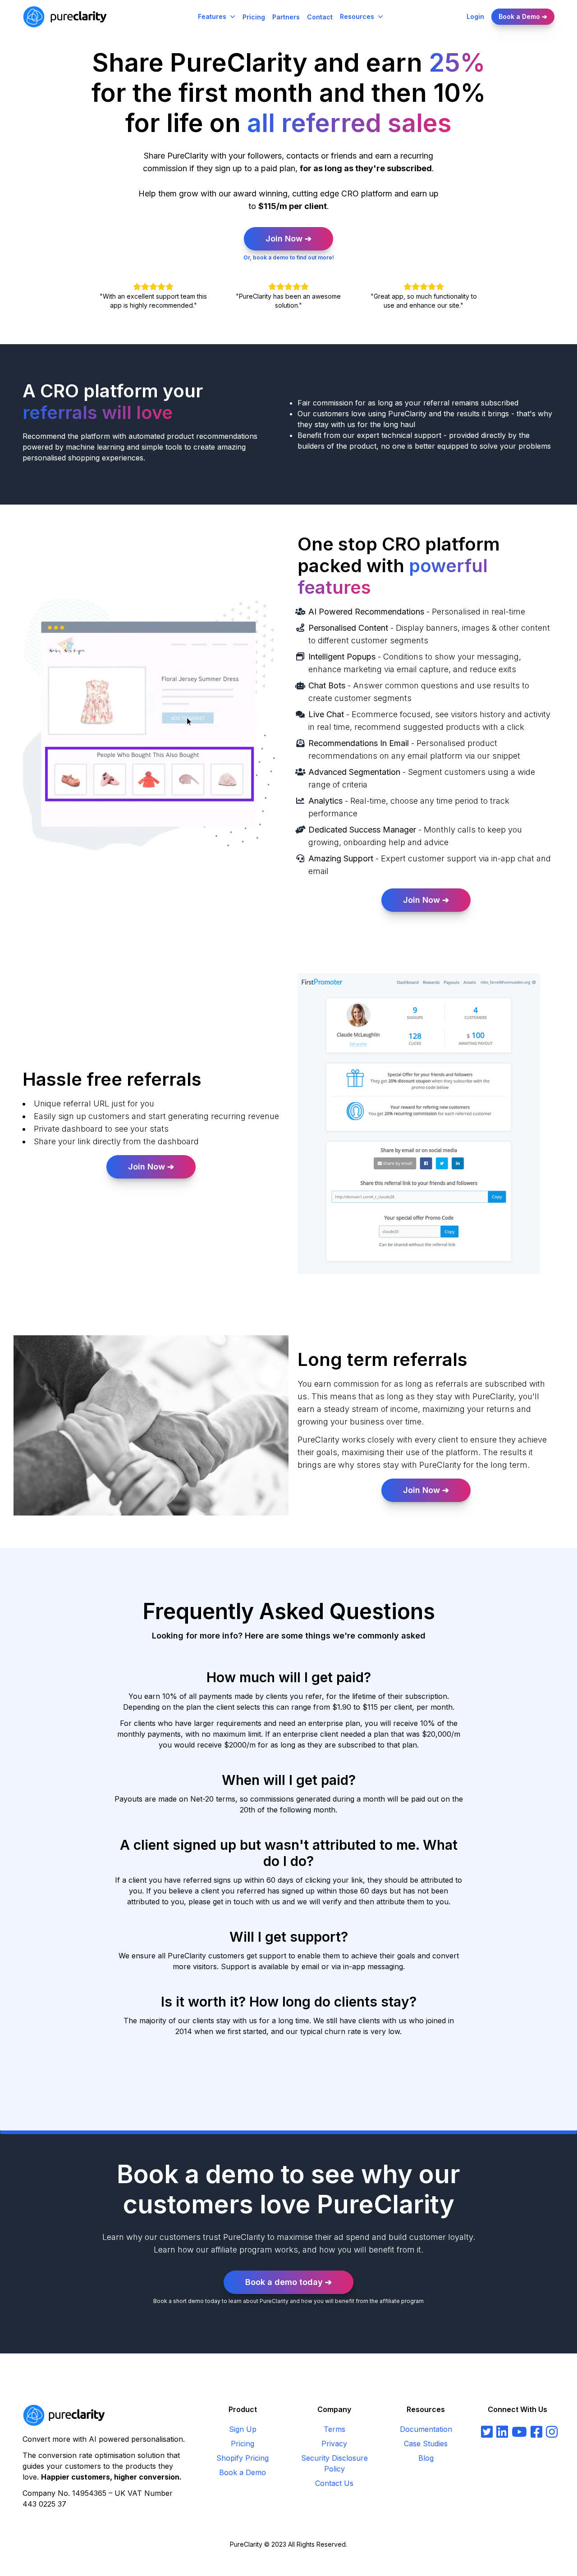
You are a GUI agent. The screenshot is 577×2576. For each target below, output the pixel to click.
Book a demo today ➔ (288, 2282)
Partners (286, 17)
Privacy (334, 2444)
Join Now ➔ (288, 239)
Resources (357, 16)
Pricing (254, 17)
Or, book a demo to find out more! (289, 257)
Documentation (426, 2429)
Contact (320, 17)
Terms (334, 2429)
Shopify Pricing (243, 2458)
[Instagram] (552, 2432)
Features (212, 16)
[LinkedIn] (502, 2432)
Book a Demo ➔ (523, 16)
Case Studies (426, 2444)
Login (475, 16)
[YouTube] (519, 2432)
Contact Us (334, 2483)
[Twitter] (487, 2432)
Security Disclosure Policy (334, 2463)
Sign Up (243, 2429)
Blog (426, 2458)
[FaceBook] (536, 2432)
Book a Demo (243, 2472)
